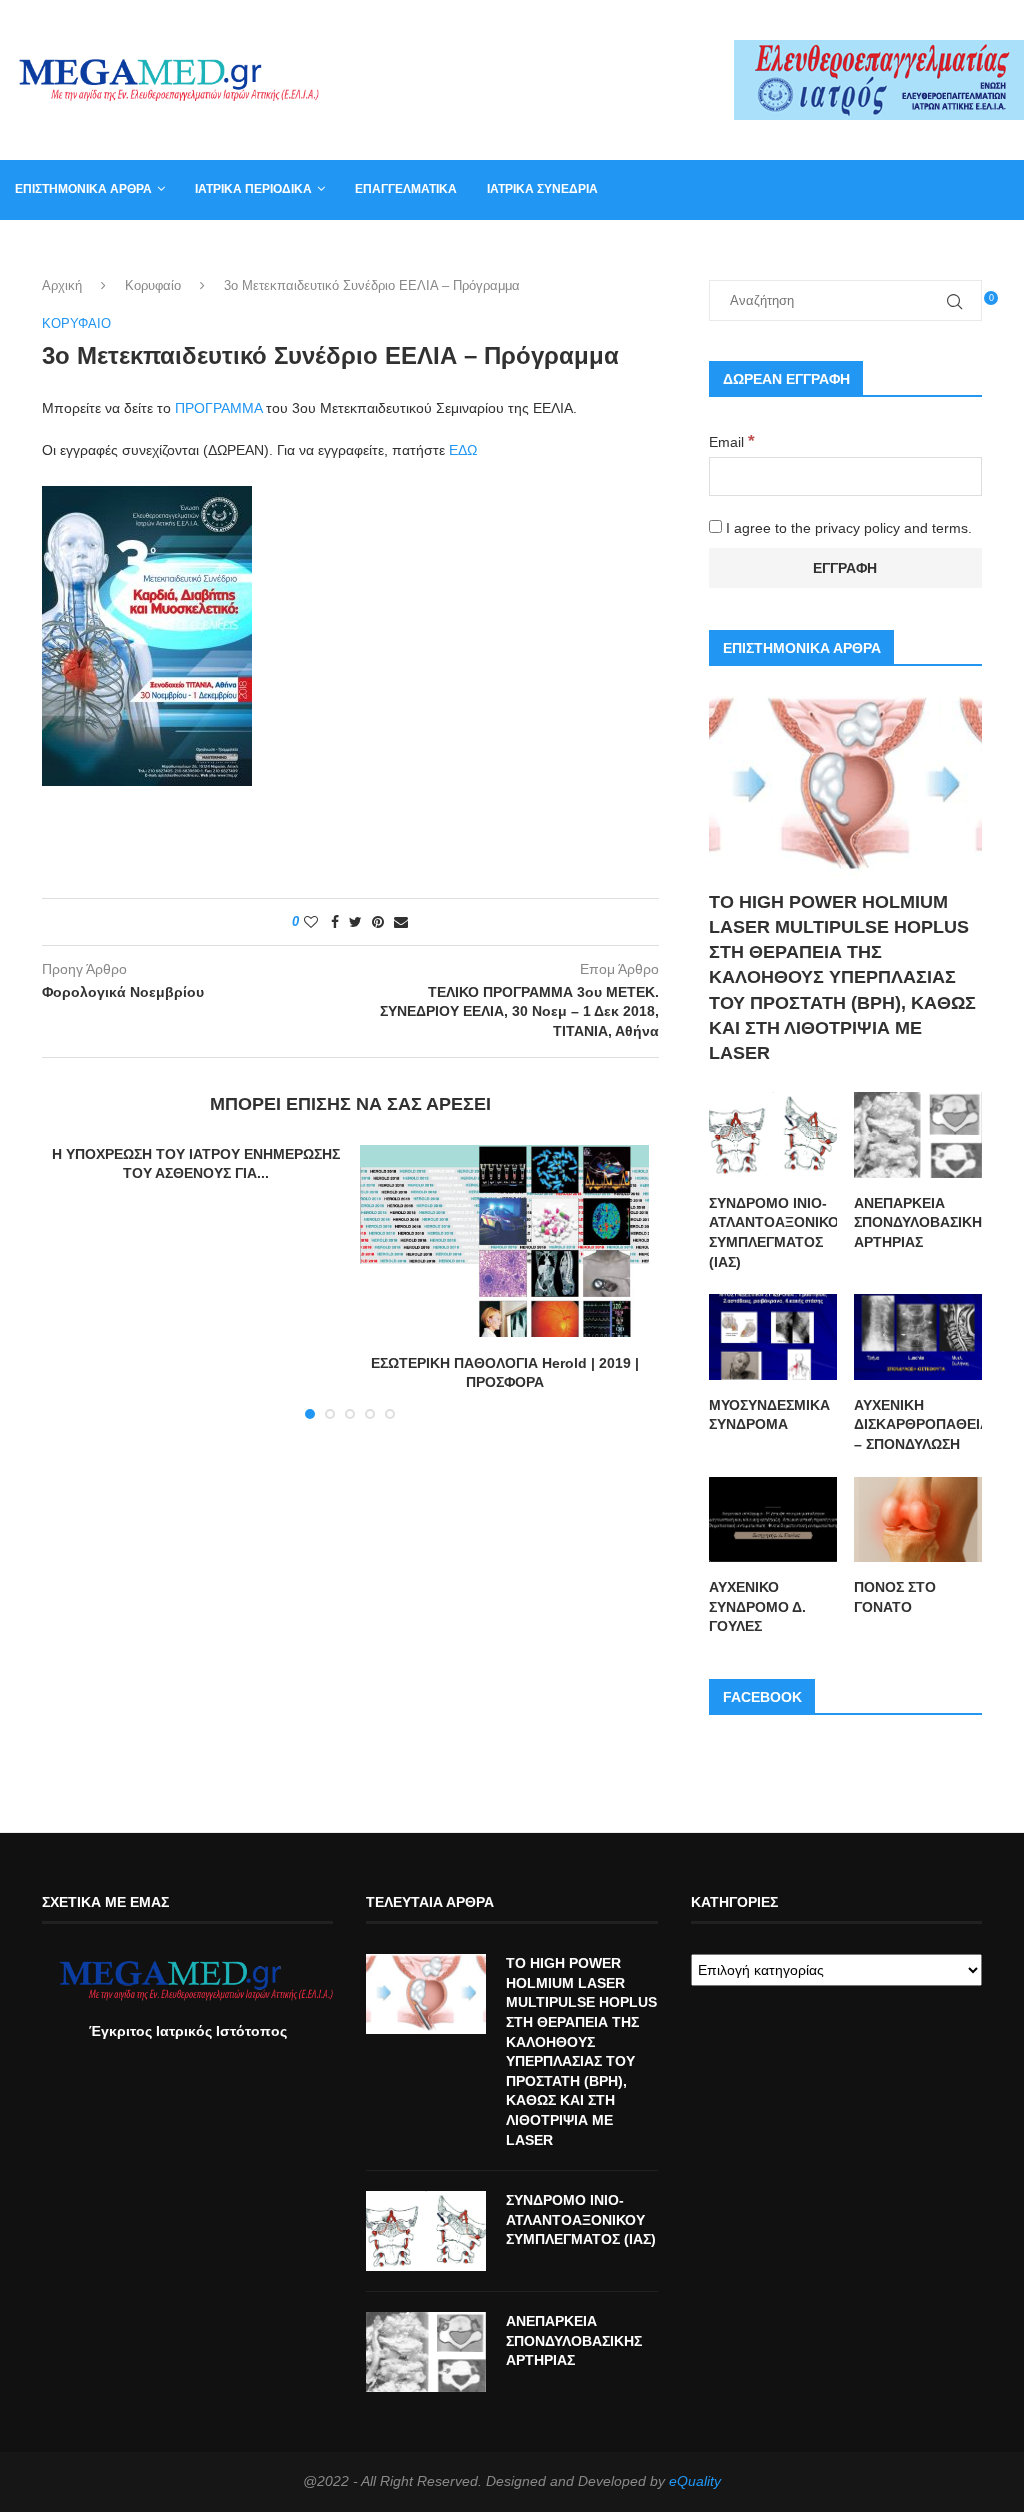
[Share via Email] (401, 922)
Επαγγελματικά (406, 189)
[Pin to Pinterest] (378, 922)
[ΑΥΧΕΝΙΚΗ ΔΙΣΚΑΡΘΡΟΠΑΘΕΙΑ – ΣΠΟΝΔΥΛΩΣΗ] (918, 1337)
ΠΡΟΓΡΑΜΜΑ (218, 408)
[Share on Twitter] (355, 922)
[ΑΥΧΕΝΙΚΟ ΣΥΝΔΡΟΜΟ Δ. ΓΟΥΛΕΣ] (773, 1520)
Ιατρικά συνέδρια (542, 189)
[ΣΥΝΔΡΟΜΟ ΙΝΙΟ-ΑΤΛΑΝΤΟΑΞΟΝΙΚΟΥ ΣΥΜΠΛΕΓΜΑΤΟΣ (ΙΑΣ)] (773, 1135)
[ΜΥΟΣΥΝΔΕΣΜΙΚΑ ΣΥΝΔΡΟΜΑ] (773, 1337)
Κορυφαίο (153, 285)
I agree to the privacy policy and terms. (847, 528)
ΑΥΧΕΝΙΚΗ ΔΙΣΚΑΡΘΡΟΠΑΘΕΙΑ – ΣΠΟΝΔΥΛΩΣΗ (918, 1424)
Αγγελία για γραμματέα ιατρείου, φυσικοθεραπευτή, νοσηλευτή (221, 248)
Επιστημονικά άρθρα (83, 189)
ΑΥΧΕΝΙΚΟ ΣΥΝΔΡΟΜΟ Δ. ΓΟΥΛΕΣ (757, 1606)
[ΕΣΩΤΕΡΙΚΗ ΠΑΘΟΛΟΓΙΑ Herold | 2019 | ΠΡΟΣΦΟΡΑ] (504, 1241)
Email (732, 442)
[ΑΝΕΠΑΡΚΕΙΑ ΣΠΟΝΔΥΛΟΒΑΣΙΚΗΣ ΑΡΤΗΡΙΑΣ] (918, 1135)
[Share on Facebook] (335, 922)
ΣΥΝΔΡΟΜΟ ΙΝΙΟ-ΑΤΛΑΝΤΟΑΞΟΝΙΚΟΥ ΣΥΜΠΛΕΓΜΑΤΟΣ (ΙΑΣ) (773, 1232)
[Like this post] (311, 922)
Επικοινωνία (668, 248)
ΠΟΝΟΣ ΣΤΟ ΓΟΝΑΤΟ (895, 1597)
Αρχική (62, 285)
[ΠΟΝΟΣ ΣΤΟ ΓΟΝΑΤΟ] (918, 1520)
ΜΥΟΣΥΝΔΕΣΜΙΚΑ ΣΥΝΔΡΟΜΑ (769, 1415)
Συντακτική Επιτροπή (527, 248)
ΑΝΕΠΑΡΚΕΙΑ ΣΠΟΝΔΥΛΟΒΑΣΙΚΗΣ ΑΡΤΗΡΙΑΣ (918, 1222)
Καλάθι (761, 248)
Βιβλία (835, 248)
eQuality (695, 2481)
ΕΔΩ (465, 450)
